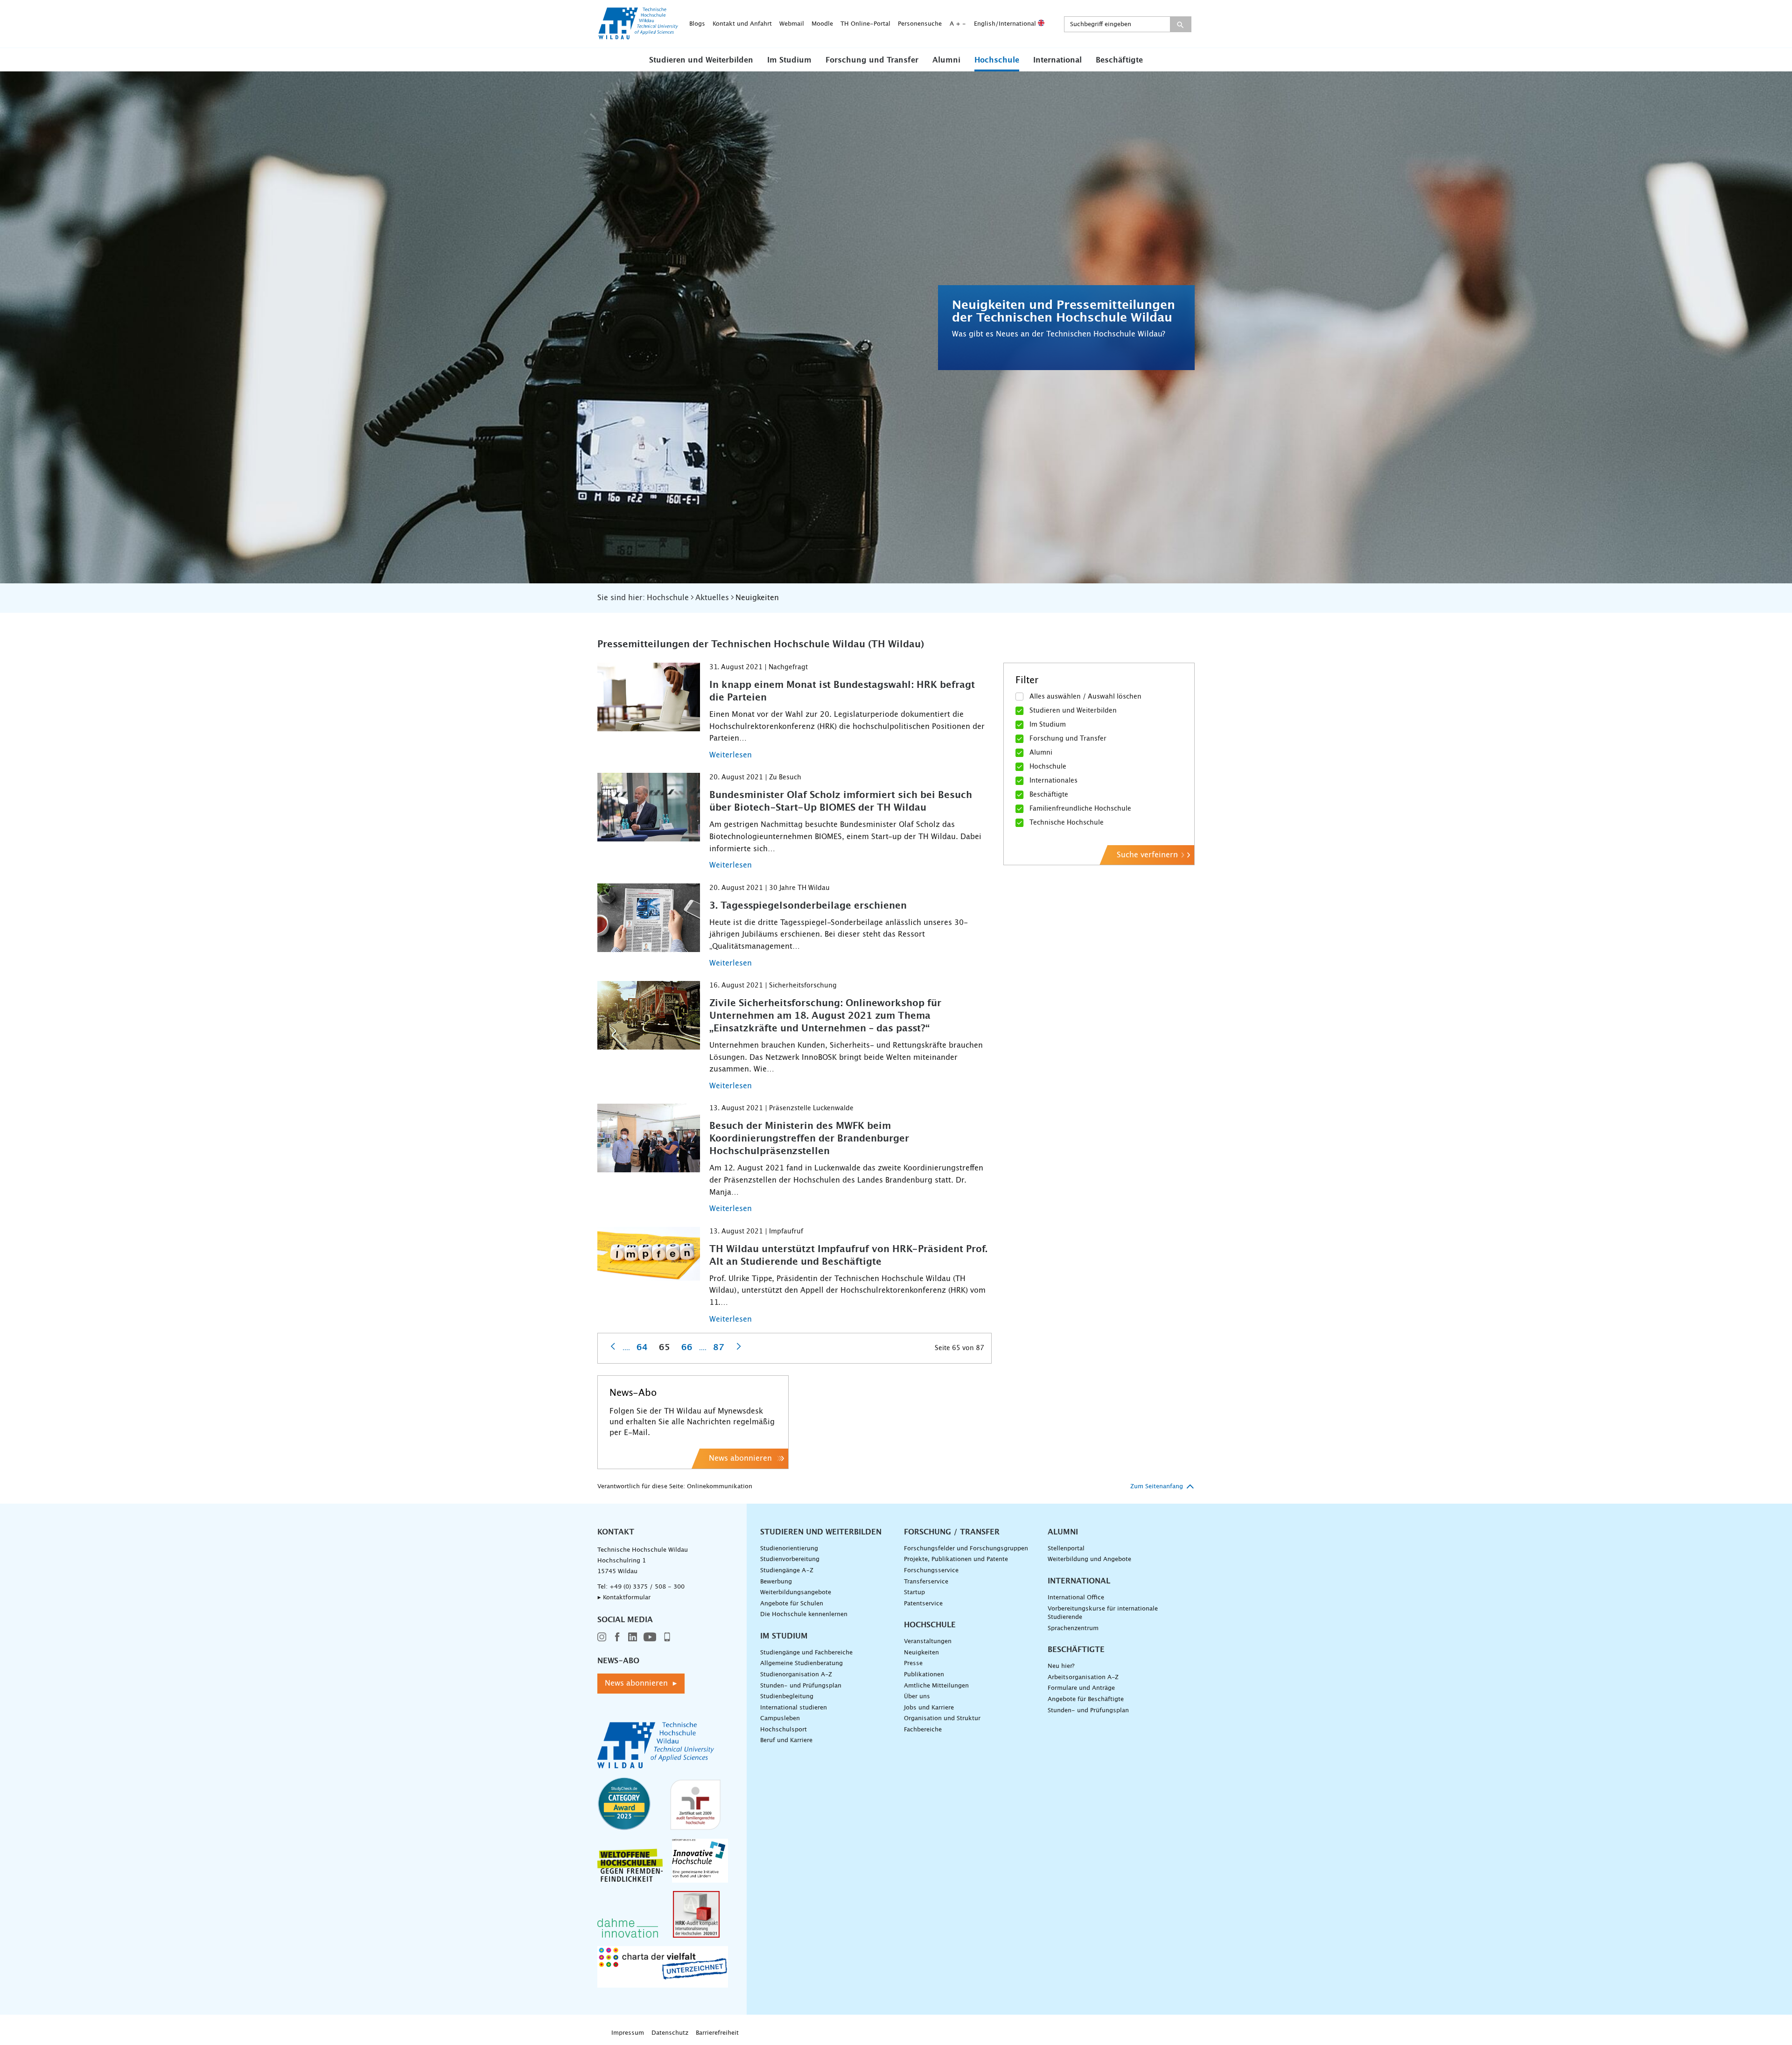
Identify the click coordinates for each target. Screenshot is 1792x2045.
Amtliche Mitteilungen (936, 1686)
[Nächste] (739, 1346)
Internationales (1053, 781)
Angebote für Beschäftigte (1086, 1699)
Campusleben (780, 1719)
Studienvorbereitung (790, 1559)
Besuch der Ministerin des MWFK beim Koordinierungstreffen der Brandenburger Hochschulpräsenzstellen (809, 1139)
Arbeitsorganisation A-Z (1083, 1677)
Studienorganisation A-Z (796, 1675)
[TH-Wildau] (638, 36)
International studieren (794, 1708)
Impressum (628, 2033)
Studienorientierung (789, 1549)
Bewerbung (776, 1582)
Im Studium (789, 60)
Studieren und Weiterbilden (701, 60)
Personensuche (920, 24)
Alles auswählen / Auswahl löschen (1085, 697)
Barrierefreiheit (717, 2033)
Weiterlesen (731, 755)
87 (719, 1348)
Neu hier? (1061, 1666)
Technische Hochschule (1067, 823)
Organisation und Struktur (942, 1719)
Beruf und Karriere (786, 1740)
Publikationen (924, 1675)
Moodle (822, 24)
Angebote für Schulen (792, 1604)
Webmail (792, 24)
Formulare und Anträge (1081, 1688)
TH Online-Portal (865, 24)
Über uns (917, 1697)
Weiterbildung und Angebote (1089, 1559)
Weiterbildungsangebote (796, 1593)
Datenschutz (670, 2033)
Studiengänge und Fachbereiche (806, 1653)
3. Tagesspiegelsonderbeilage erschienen (808, 906)
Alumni (946, 60)
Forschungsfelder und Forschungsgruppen (966, 1549)
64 (642, 1348)
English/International (1006, 24)
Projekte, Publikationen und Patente (956, 1559)
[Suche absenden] (1180, 24)
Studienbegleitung (787, 1697)
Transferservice (926, 1582)
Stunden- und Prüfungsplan (801, 1686)
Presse (913, 1663)
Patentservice (923, 1604)
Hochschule (997, 60)
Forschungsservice (931, 1571)
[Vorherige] (613, 1346)
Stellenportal (1066, 1549)
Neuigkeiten (921, 1653)
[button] (701, 60)
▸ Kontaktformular (624, 1598)
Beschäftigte (1119, 60)
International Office (1076, 1598)
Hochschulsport (784, 1730)
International (1057, 60)
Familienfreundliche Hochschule (1080, 809)
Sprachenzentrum (1073, 1628)
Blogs (697, 24)
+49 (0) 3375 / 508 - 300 (647, 1587)
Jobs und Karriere (929, 1708)
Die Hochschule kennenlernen (804, 1614)
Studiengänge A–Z (787, 1571)
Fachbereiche (923, 1730)
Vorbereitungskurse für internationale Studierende (1103, 1613)
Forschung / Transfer (952, 1532)
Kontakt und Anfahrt (742, 24)
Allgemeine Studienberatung (801, 1663)
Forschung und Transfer (872, 60)
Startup (914, 1593)
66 (687, 1348)
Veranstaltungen (928, 1642)
